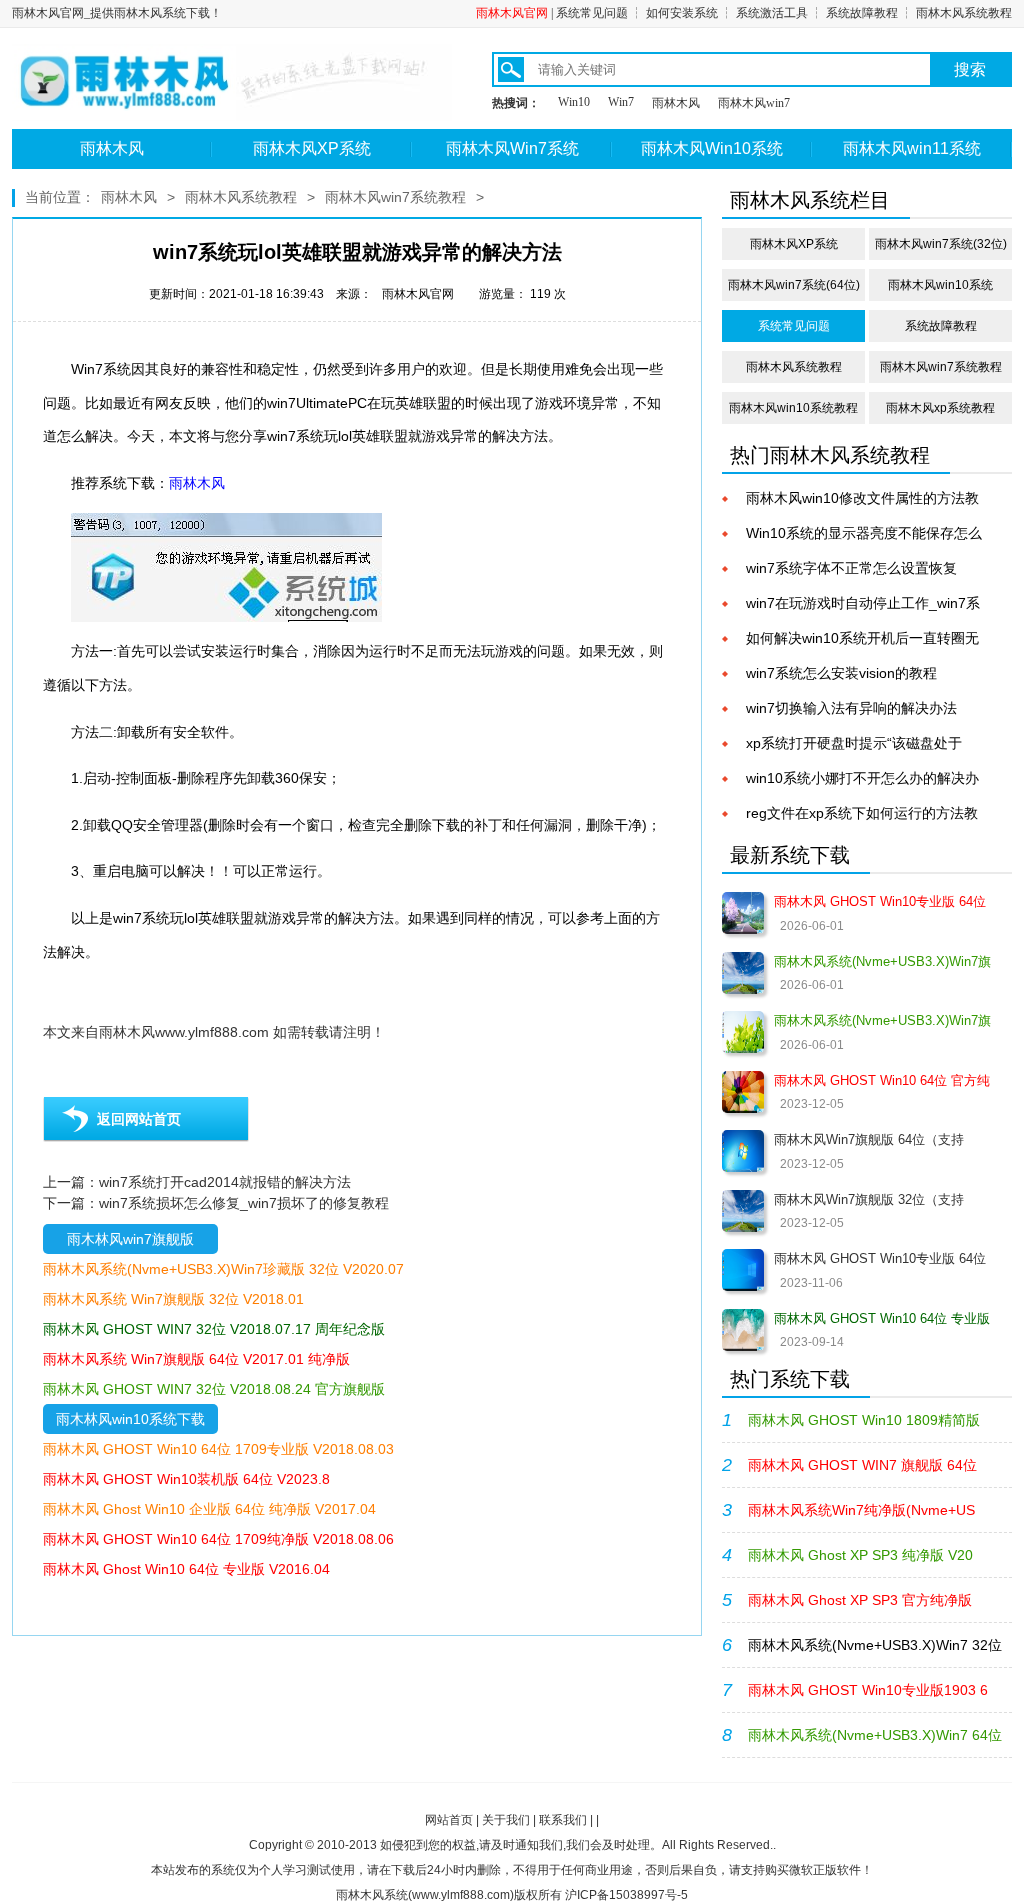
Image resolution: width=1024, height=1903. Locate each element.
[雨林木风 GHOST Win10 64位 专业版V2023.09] (743, 1330)
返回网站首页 (139, 1119)
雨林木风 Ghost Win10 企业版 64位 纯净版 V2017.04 (209, 1509)
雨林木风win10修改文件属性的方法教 (862, 498)
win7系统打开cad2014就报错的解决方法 (225, 1182)
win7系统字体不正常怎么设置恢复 (851, 568)
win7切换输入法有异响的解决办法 (851, 708)
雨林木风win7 (754, 103)
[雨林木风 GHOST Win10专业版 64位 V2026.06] (743, 913)
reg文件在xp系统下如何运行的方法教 (862, 813)
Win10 (574, 102)
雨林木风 (676, 103)
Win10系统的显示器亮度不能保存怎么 (864, 533)
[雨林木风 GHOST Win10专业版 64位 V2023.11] (743, 1270)
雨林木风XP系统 (312, 148)
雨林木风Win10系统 (712, 148)
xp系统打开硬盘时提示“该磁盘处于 (854, 743)
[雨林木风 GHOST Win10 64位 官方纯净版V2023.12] (743, 1092)
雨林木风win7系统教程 (395, 197)
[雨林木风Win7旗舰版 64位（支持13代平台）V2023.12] (743, 1151)
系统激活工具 (772, 13)
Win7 (621, 102)
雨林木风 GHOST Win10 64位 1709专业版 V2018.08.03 (218, 1449)
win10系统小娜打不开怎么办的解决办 (862, 778)
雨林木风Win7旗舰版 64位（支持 (869, 1139)
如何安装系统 (682, 13)
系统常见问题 (592, 13)
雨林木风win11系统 (912, 148)
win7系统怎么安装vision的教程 (841, 673)
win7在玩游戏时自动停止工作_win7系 (863, 603)
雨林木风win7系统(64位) (794, 285)
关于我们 (506, 1820)
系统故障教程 (862, 13)
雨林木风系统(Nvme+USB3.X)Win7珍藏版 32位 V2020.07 (223, 1269)
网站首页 (449, 1820)
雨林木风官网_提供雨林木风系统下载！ (117, 13)
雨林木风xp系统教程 (940, 408)
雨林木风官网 (512, 13)
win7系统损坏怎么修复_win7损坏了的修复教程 (244, 1203)
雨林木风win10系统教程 (793, 408)
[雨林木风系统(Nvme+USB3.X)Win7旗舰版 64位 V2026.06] (743, 973)
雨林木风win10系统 (940, 285)
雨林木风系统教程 (964, 13)
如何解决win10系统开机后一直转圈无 (862, 638)
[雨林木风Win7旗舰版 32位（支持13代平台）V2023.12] (743, 1211)
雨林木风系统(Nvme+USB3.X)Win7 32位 (875, 1645)
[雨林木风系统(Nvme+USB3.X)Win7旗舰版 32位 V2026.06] (743, 1032)
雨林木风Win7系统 (512, 148)
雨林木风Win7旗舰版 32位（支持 (869, 1199)
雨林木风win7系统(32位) (941, 244)
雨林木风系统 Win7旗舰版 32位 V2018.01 (173, 1299)
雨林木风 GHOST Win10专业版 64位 (880, 1258)
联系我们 (563, 1820)
